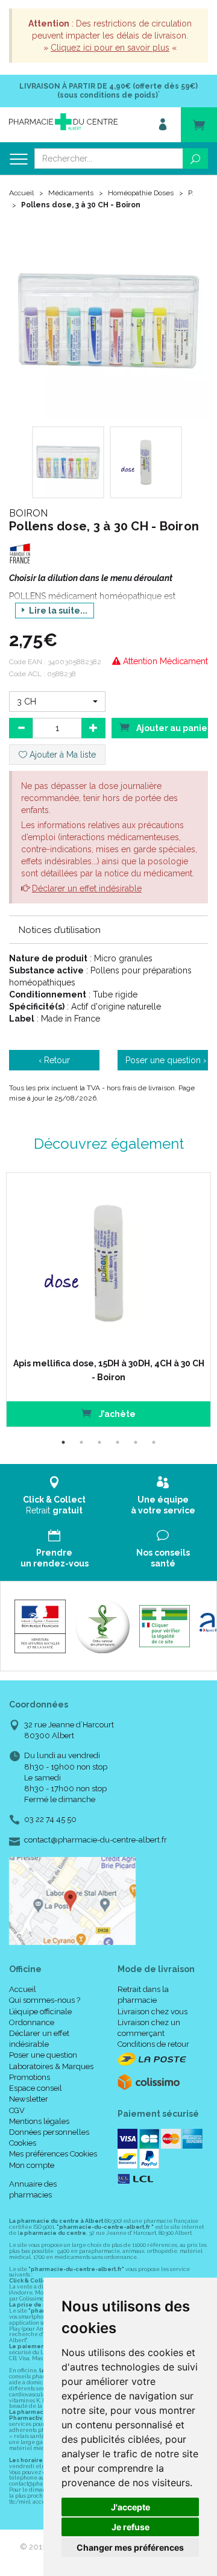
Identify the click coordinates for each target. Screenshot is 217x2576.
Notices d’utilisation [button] (60, 930)
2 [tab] (81, 1442)
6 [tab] (154, 1442)
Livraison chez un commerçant (149, 2028)
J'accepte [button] (131, 2507)
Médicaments (71, 193)
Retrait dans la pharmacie (143, 1995)
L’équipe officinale (40, 2012)
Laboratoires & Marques (51, 2066)
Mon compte (32, 2165)
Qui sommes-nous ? (45, 2000)
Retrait (54, 1505)
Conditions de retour (153, 2044)
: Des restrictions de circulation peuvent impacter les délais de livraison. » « (110, 36)
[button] (57, 702)
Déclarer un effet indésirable (87, 888)
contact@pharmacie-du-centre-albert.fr (96, 1840)
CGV (17, 2110)
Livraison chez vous (153, 2012)
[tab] (108, 929)
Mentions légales (39, 2121)
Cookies (23, 2143)
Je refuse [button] (131, 2527)
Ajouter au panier (171, 728)
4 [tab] (118, 1442)
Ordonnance (32, 2022)
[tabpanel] (108, 1300)
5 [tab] (136, 1442)
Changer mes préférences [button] (130, 2547)
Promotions (30, 2077)
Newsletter (29, 2099)
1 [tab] (63, 1442)
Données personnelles (49, 2132)
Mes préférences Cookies (53, 2154)
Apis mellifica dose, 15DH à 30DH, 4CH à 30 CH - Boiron (109, 1370)
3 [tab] (99, 1442)
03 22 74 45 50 (50, 1819)
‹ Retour (54, 1060)
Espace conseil (36, 2088)
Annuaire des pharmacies (33, 2189)
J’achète (116, 1414)
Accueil (21, 193)
